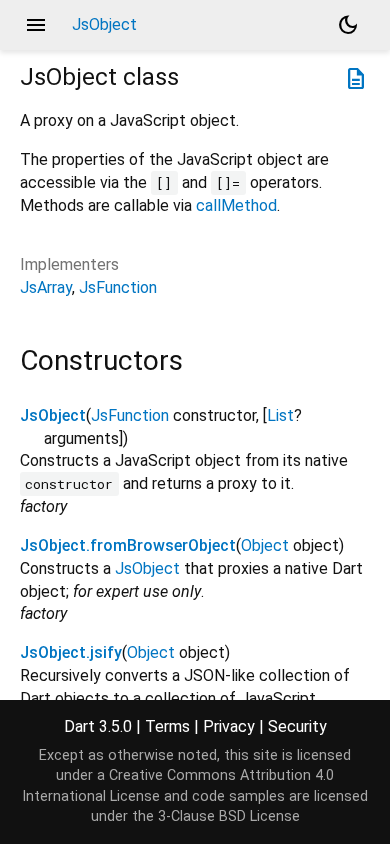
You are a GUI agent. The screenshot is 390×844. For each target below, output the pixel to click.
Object (265, 545)
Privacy (229, 726)
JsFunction (118, 287)
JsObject (53, 415)
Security (297, 726)
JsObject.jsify (71, 652)
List (280, 415)
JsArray (46, 287)
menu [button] (36, 25)
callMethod (236, 205)
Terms (167, 726)
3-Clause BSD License (229, 816)
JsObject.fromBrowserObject (128, 545)
